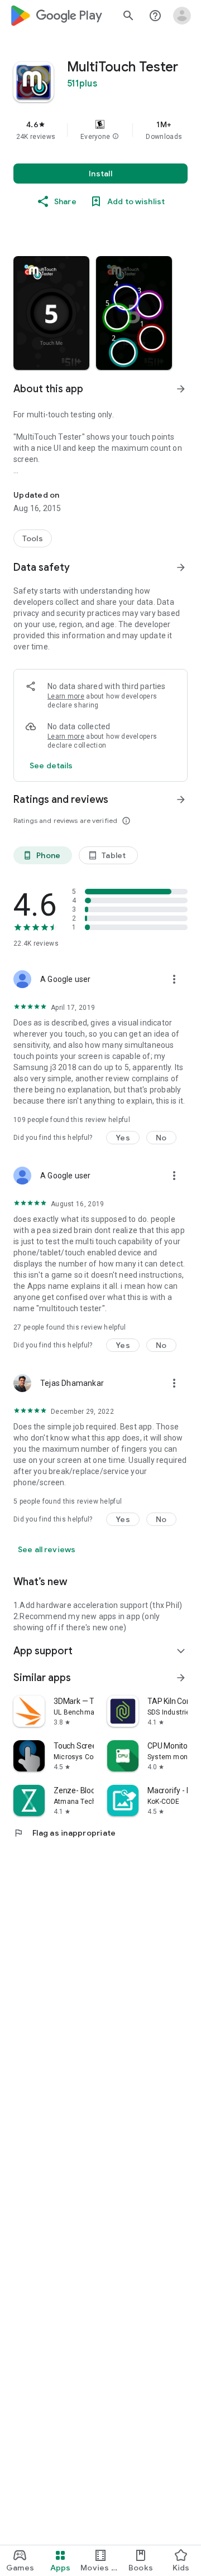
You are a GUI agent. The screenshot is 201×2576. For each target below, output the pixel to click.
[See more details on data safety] (51, 765)
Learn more (66, 696)
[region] (100, 130)
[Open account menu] (182, 16)
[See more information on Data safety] (181, 567)
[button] (116, 137)
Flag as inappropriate (64, 1833)
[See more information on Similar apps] (181, 1678)
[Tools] (33, 538)
